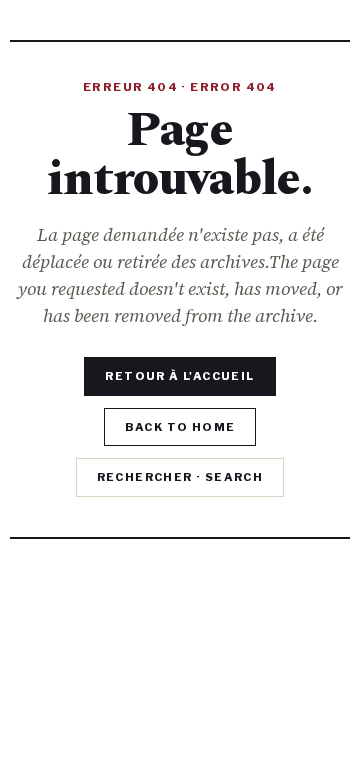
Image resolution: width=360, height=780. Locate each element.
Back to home (180, 427)
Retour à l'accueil (179, 376)
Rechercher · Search (180, 477)
